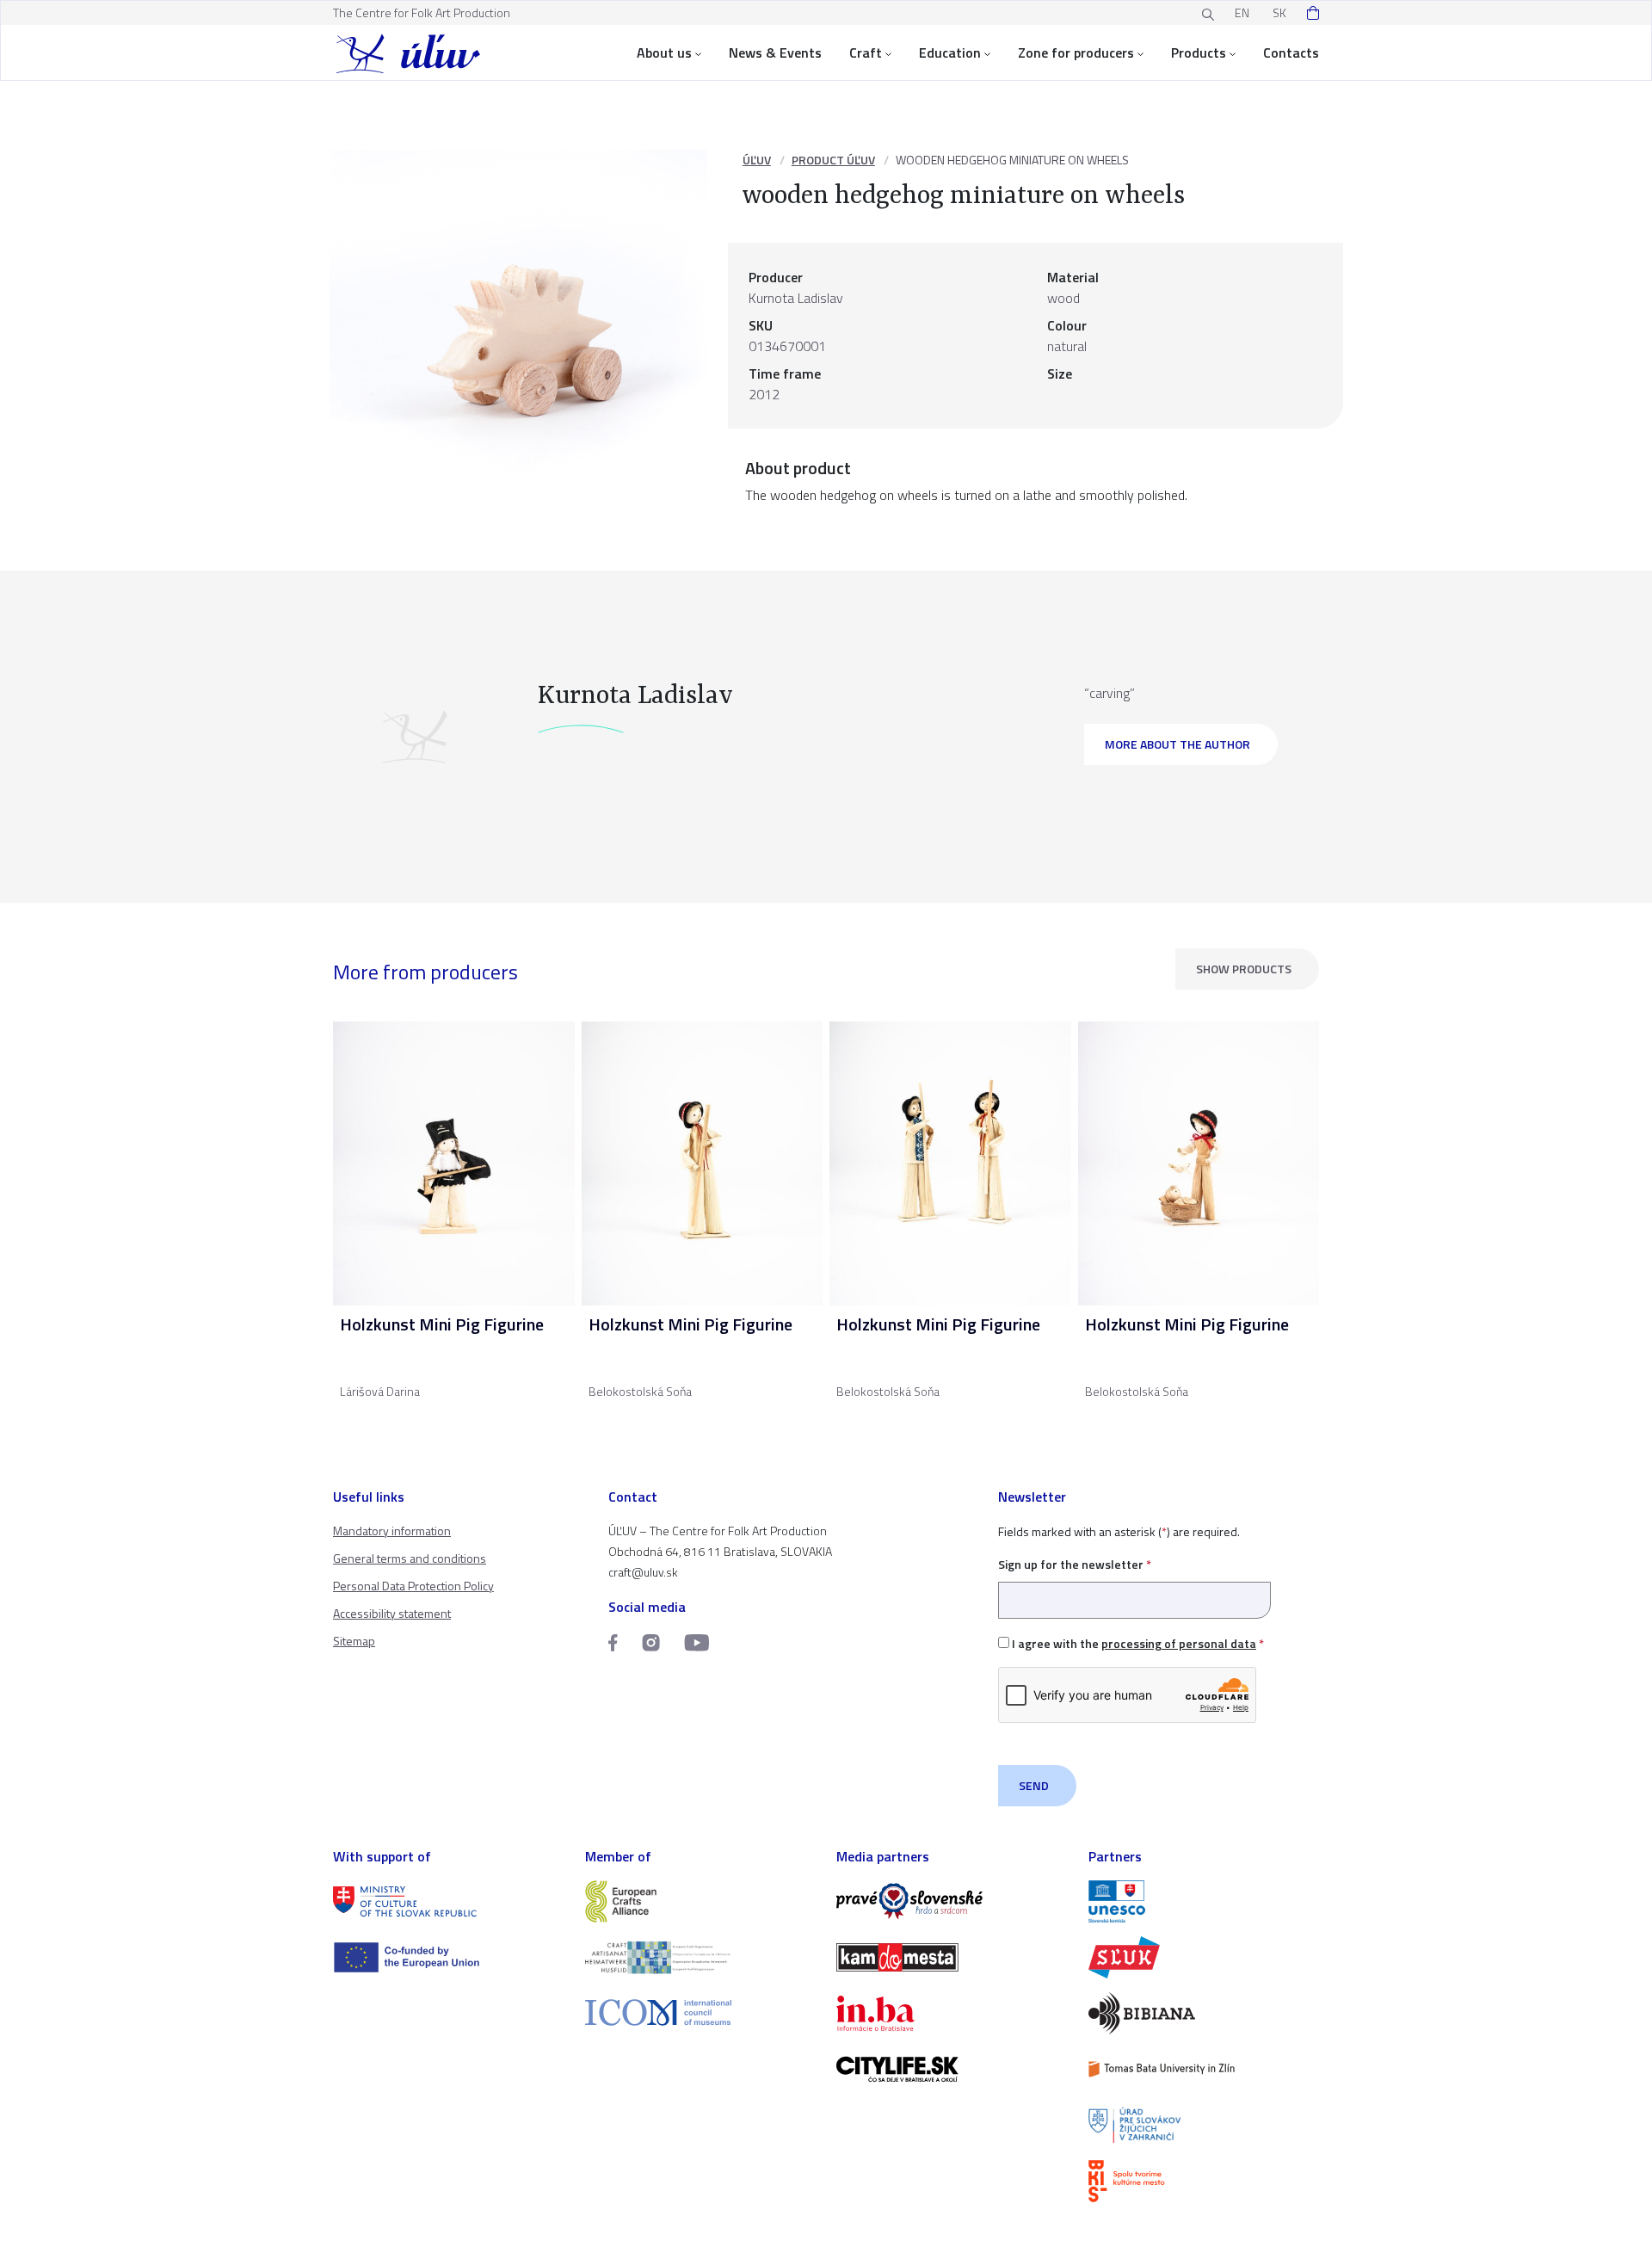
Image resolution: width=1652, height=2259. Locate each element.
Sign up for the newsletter (1075, 1564)
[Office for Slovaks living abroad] (1204, 2125)
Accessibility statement (392, 1613)
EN (1242, 12)
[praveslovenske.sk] (952, 1901)
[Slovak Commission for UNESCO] (1204, 1901)
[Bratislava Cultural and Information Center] (1204, 2181)
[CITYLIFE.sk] (952, 2069)
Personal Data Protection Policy (413, 1586)
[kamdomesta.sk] (952, 1957)
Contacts (1291, 52)
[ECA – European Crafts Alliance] (701, 1901)
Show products (1244, 969)
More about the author (1177, 744)
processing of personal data (1179, 1643)
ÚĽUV (757, 160)
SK (1279, 12)
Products (1199, 52)
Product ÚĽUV (833, 160)
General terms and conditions (410, 1558)
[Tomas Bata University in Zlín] (1204, 2069)
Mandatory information (392, 1531)
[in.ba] (952, 2013)
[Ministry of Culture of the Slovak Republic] (449, 1901)
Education (950, 52)
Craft (866, 52)
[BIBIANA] (1204, 2013)
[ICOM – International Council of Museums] (701, 2012)
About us (664, 52)
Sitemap (354, 1641)
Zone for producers (1076, 52)
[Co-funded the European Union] (449, 1957)
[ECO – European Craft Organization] (701, 1957)
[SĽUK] (1204, 1957)
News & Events (775, 52)
